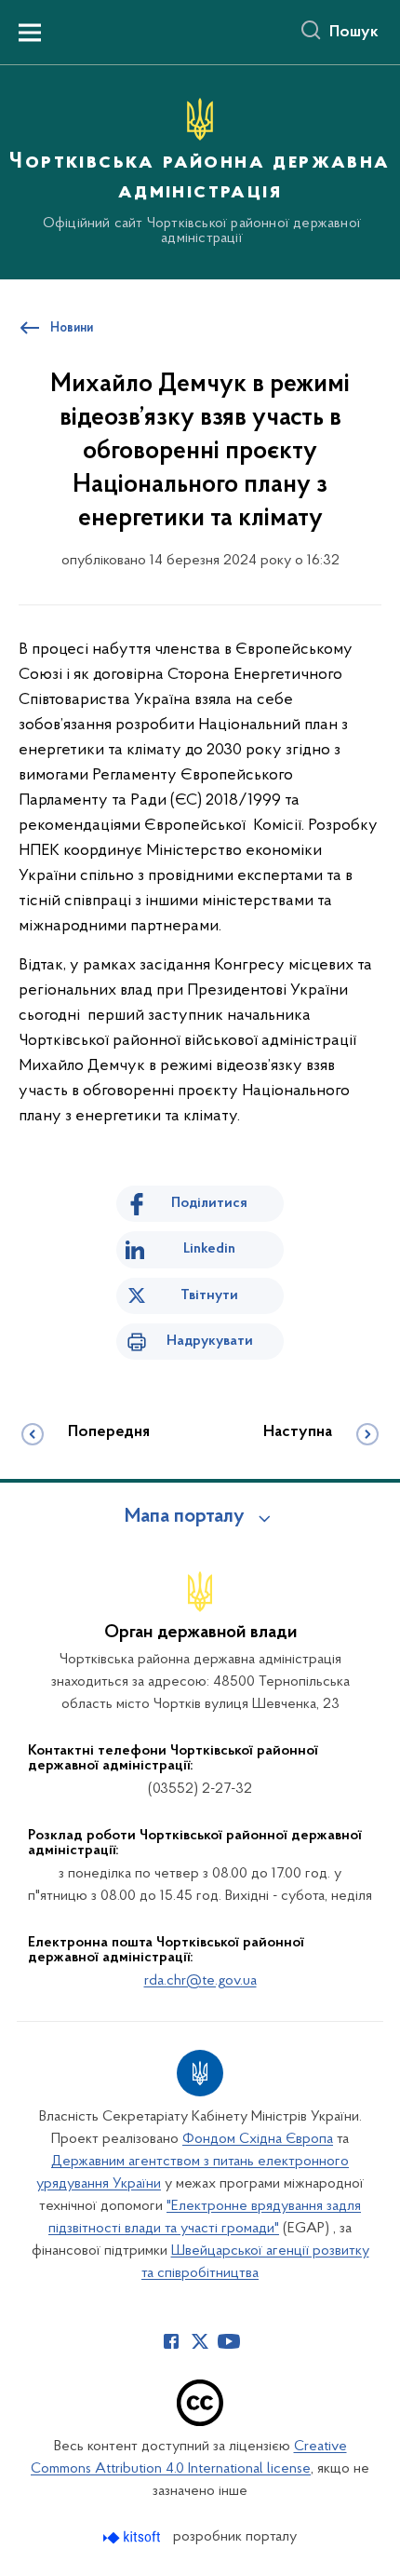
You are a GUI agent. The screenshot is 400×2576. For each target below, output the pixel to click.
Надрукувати (210, 1341)
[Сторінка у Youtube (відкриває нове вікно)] (229, 2341)
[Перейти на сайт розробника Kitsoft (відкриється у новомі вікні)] (133, 2537)
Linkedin (209, 1249)
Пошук (354, 33)
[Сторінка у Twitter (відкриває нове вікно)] (200, 2341)
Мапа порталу (185, 1517)
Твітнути (209, 1295)
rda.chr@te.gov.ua (200, 1981)
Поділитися (209, 1203)
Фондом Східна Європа (258, 2139)
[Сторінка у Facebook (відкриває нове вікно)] (171, 2341)
